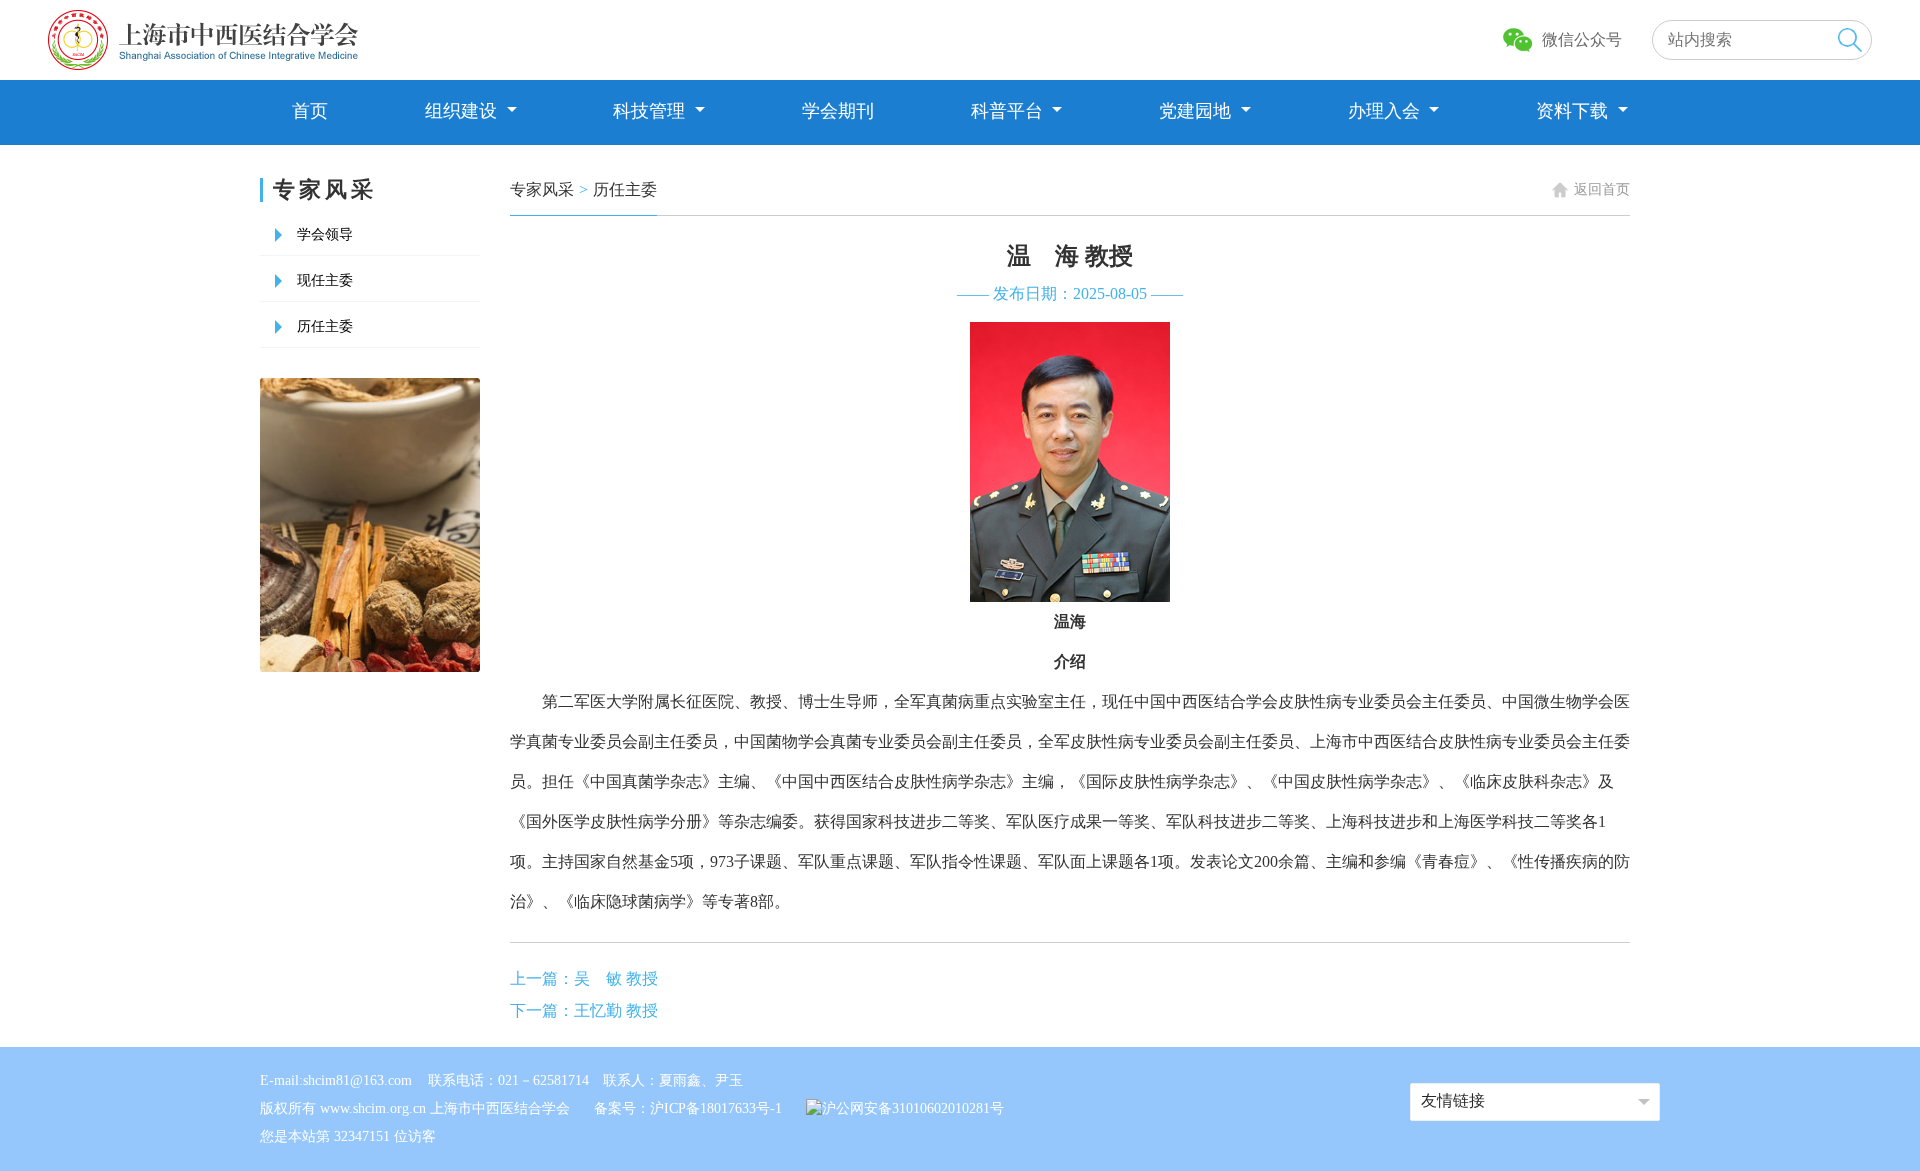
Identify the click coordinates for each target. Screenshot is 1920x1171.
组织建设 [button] (463, 111)
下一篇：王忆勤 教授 (584, 1010)
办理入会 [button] (1386, 111)
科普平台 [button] (1009, 111)
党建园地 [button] (1197, 111)
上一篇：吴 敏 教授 (584, 978)
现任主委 (325, 280)
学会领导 (325, 234)
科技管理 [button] (651, 111)
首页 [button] (310, 111)
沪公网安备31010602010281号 (913, 1108)
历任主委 (325, 326)
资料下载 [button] (1574, 111)
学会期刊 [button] (838, 111)
